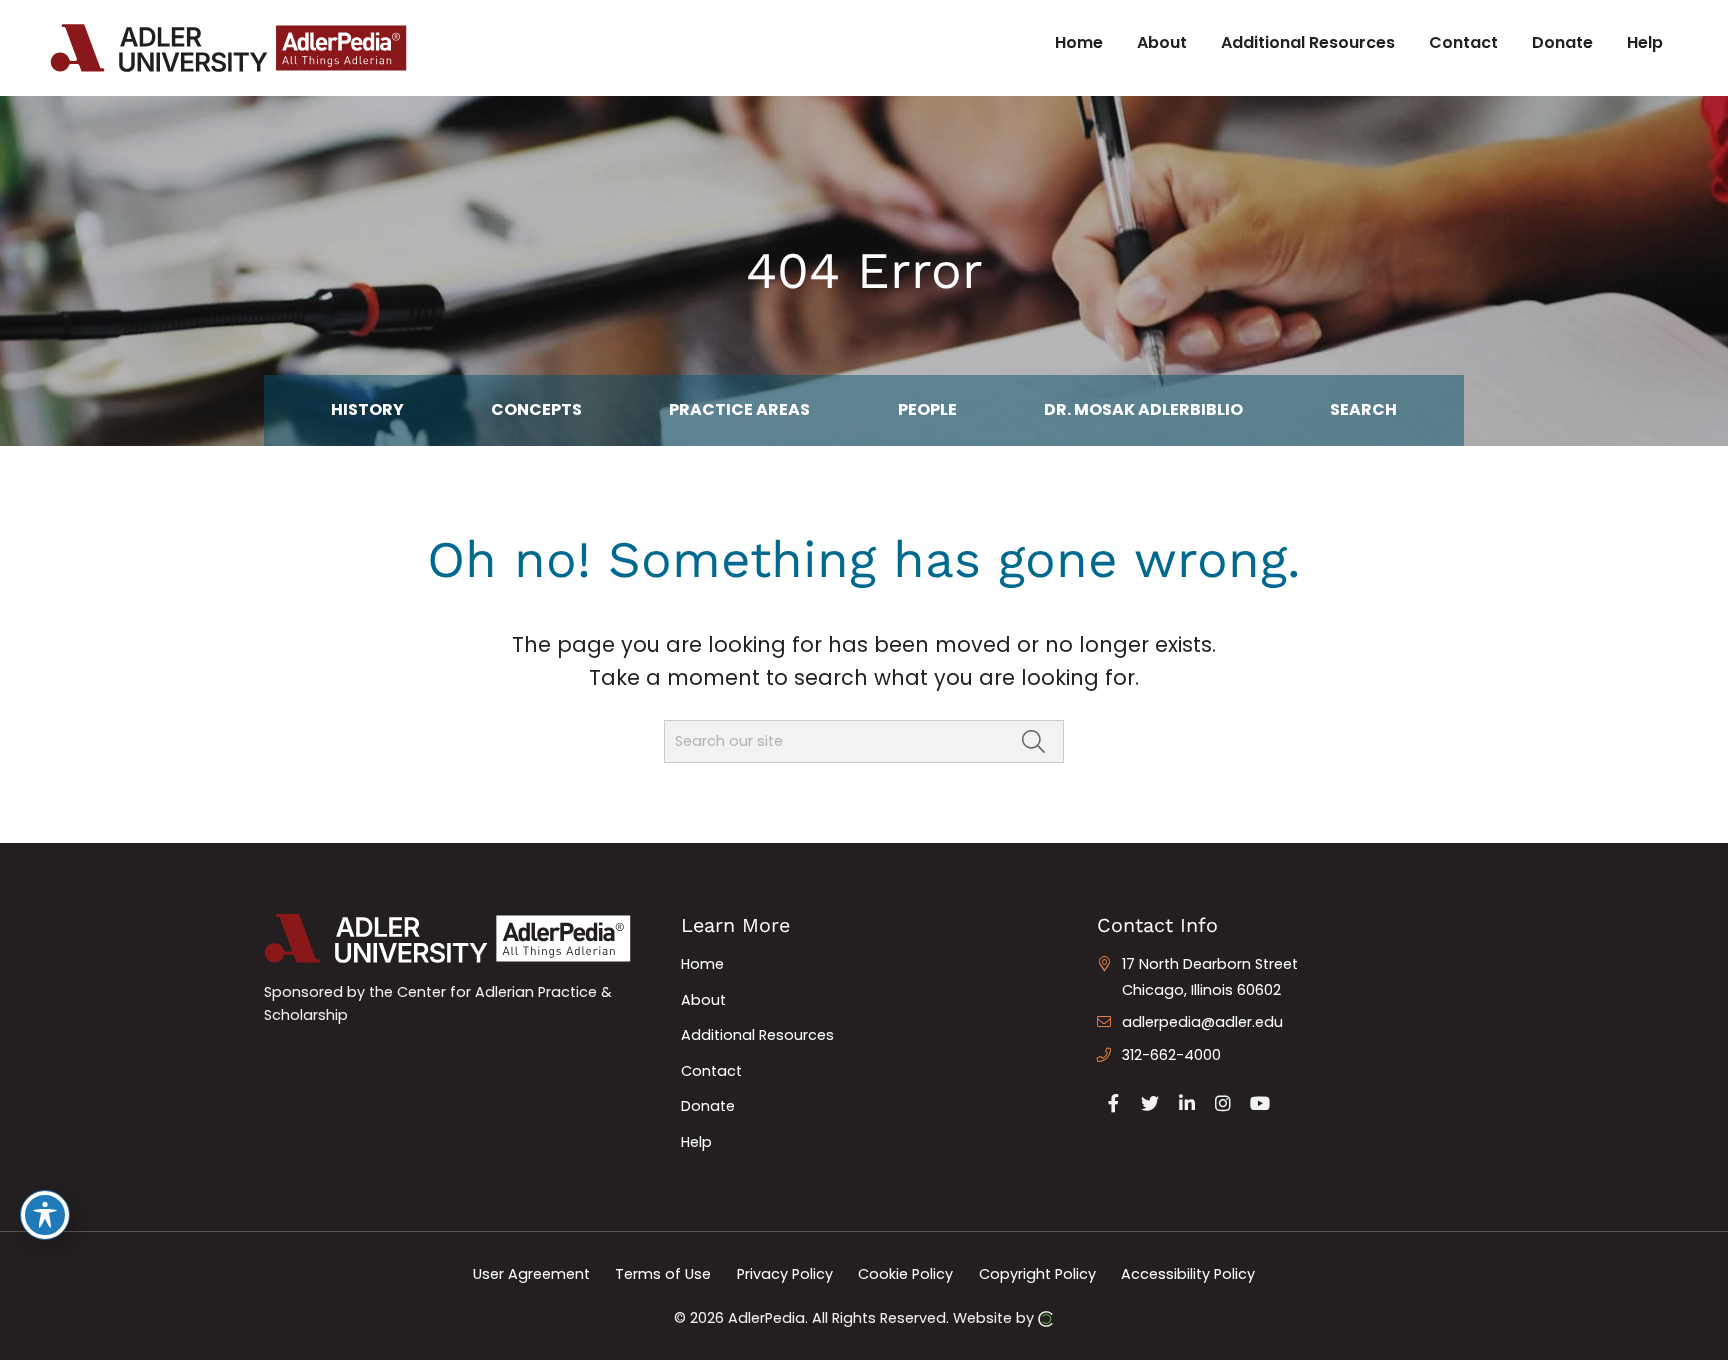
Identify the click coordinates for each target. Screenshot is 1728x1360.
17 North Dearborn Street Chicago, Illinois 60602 (1210, 977)
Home (702, 964)
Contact (711, 1071)
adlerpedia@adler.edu (1202, 1022)
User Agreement (531, 1274)
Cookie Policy (905, 1274)
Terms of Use (663, 1274)
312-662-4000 (1171, 1055)
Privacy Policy (785, 1274)
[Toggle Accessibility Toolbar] (45, 1215)
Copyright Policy (1037, 1274)
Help (696, 1142)
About (703, 1000)
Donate (708, 1106)
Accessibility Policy (1188, 1274)
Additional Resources (757, 1035)
